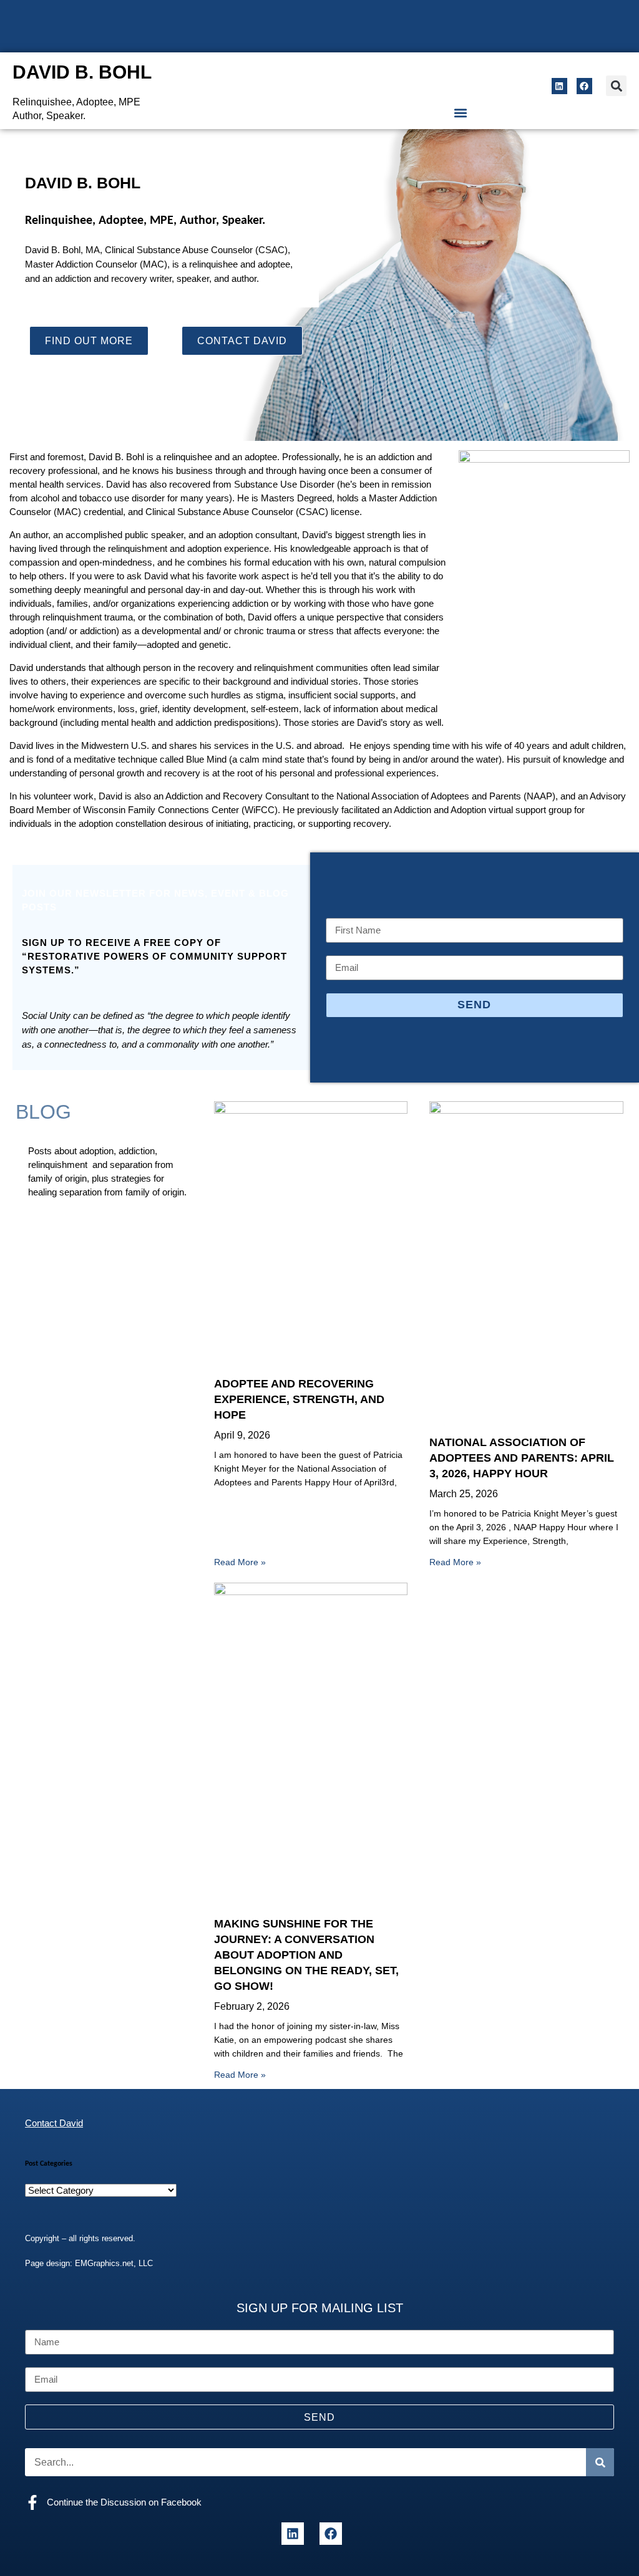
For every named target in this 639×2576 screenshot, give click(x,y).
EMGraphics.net (104, 2263)
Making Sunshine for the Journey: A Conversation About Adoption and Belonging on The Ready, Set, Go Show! (306, 1955)
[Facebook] (584, 86)
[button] (616, 86)
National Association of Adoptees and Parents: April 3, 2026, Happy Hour (522, 1458)
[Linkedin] (559, 86)
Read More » (240, 1562)
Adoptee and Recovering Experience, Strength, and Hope (299, 1399)
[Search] (600, 2462)
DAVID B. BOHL (82, 72)
